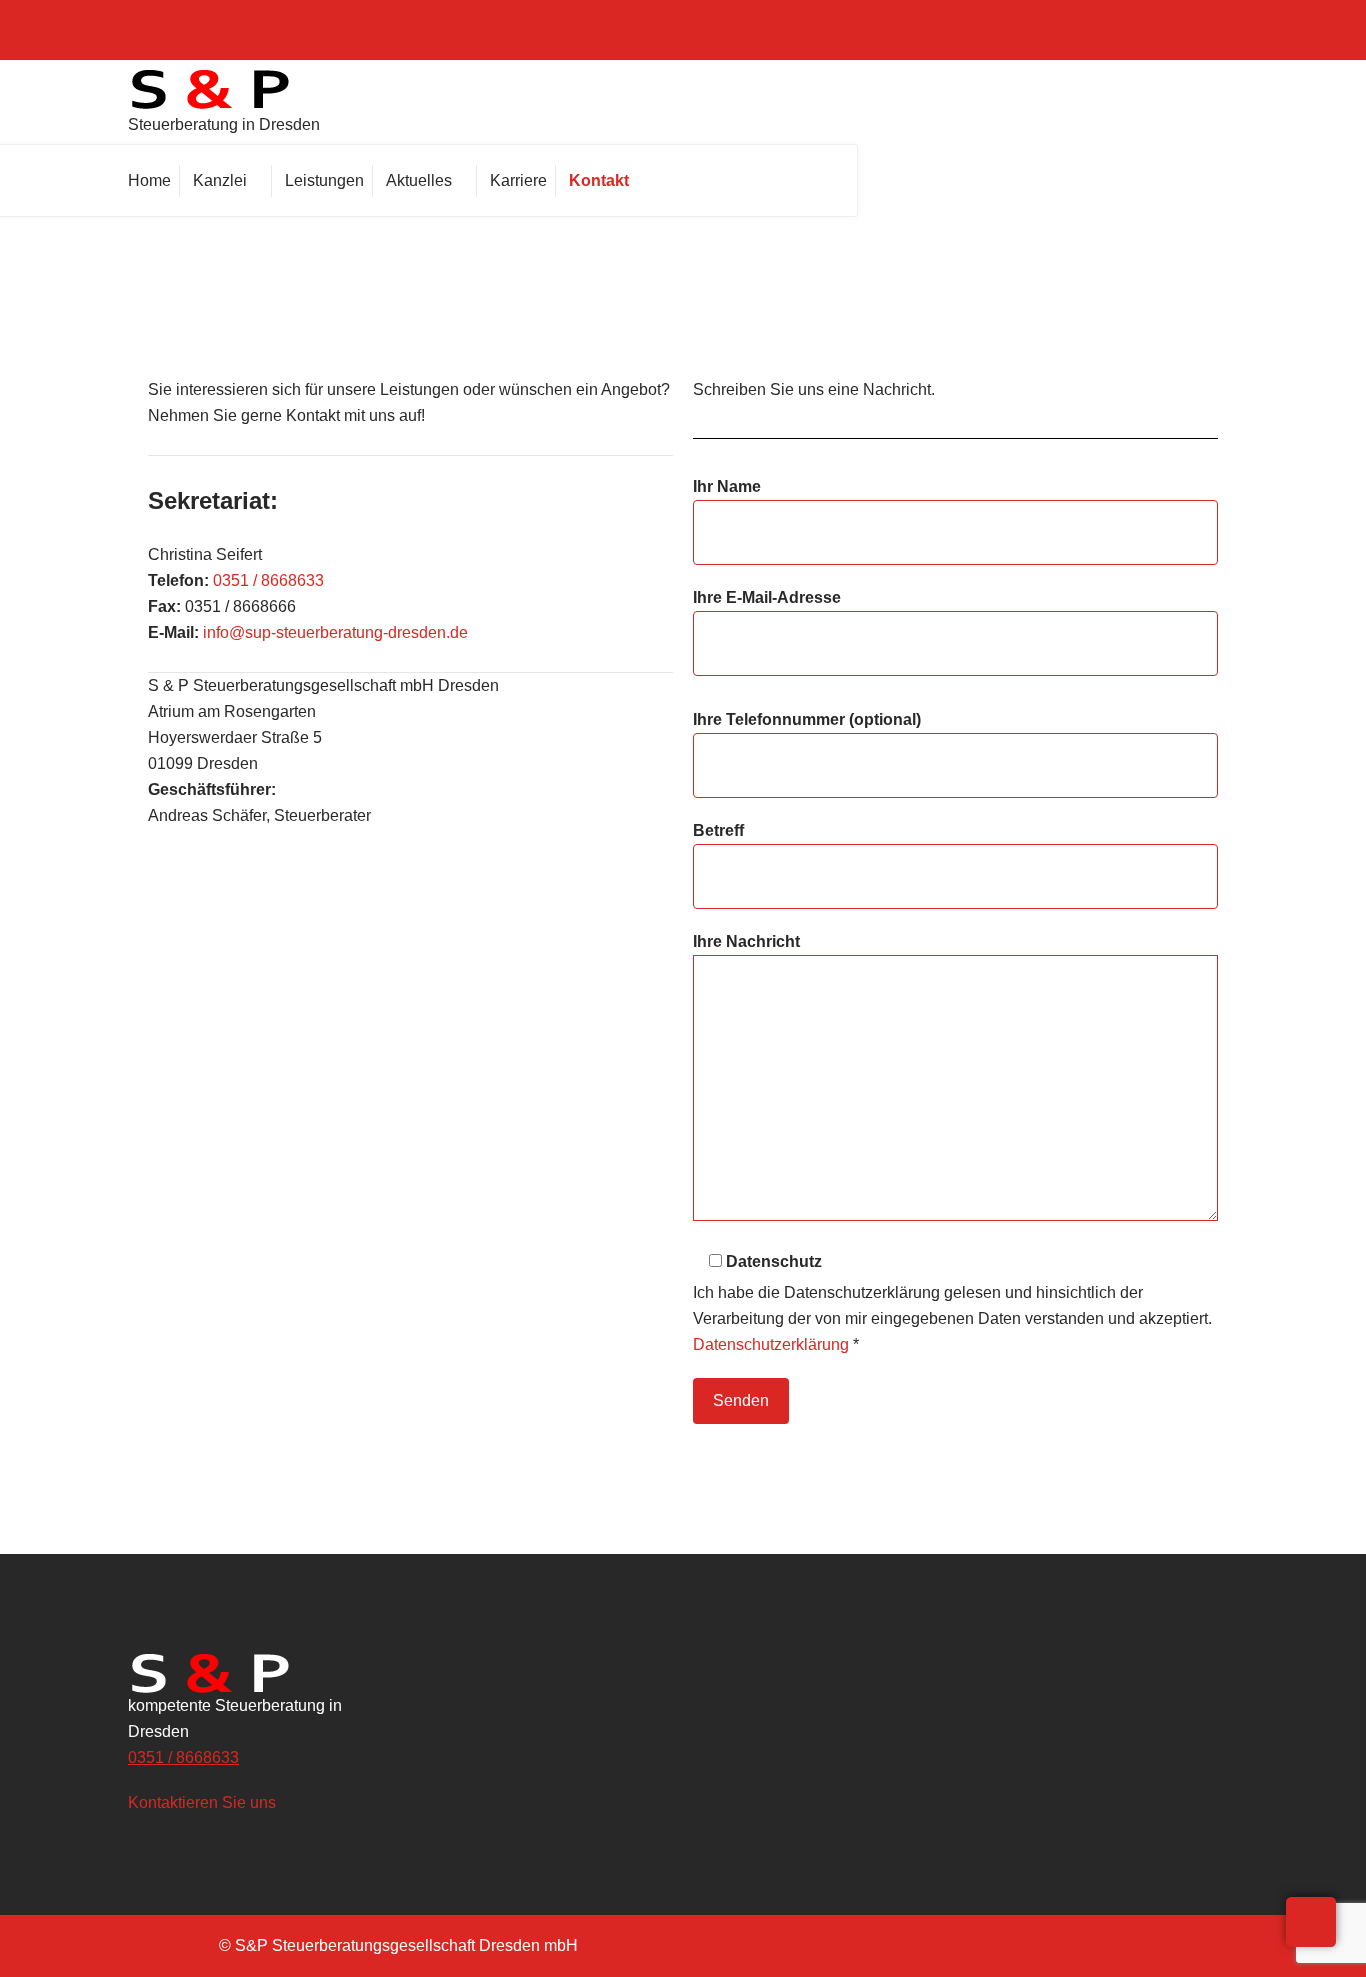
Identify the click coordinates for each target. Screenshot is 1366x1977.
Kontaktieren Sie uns (204, 1802)
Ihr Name (727, 486)
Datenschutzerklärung (771, 1344)
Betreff (718, 830)
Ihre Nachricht (746, 941)
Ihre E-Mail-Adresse (767, 597)
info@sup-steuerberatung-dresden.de (335, 632)
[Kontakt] (604, 181)
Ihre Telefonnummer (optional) (807, 719)
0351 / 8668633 (268, 580)
